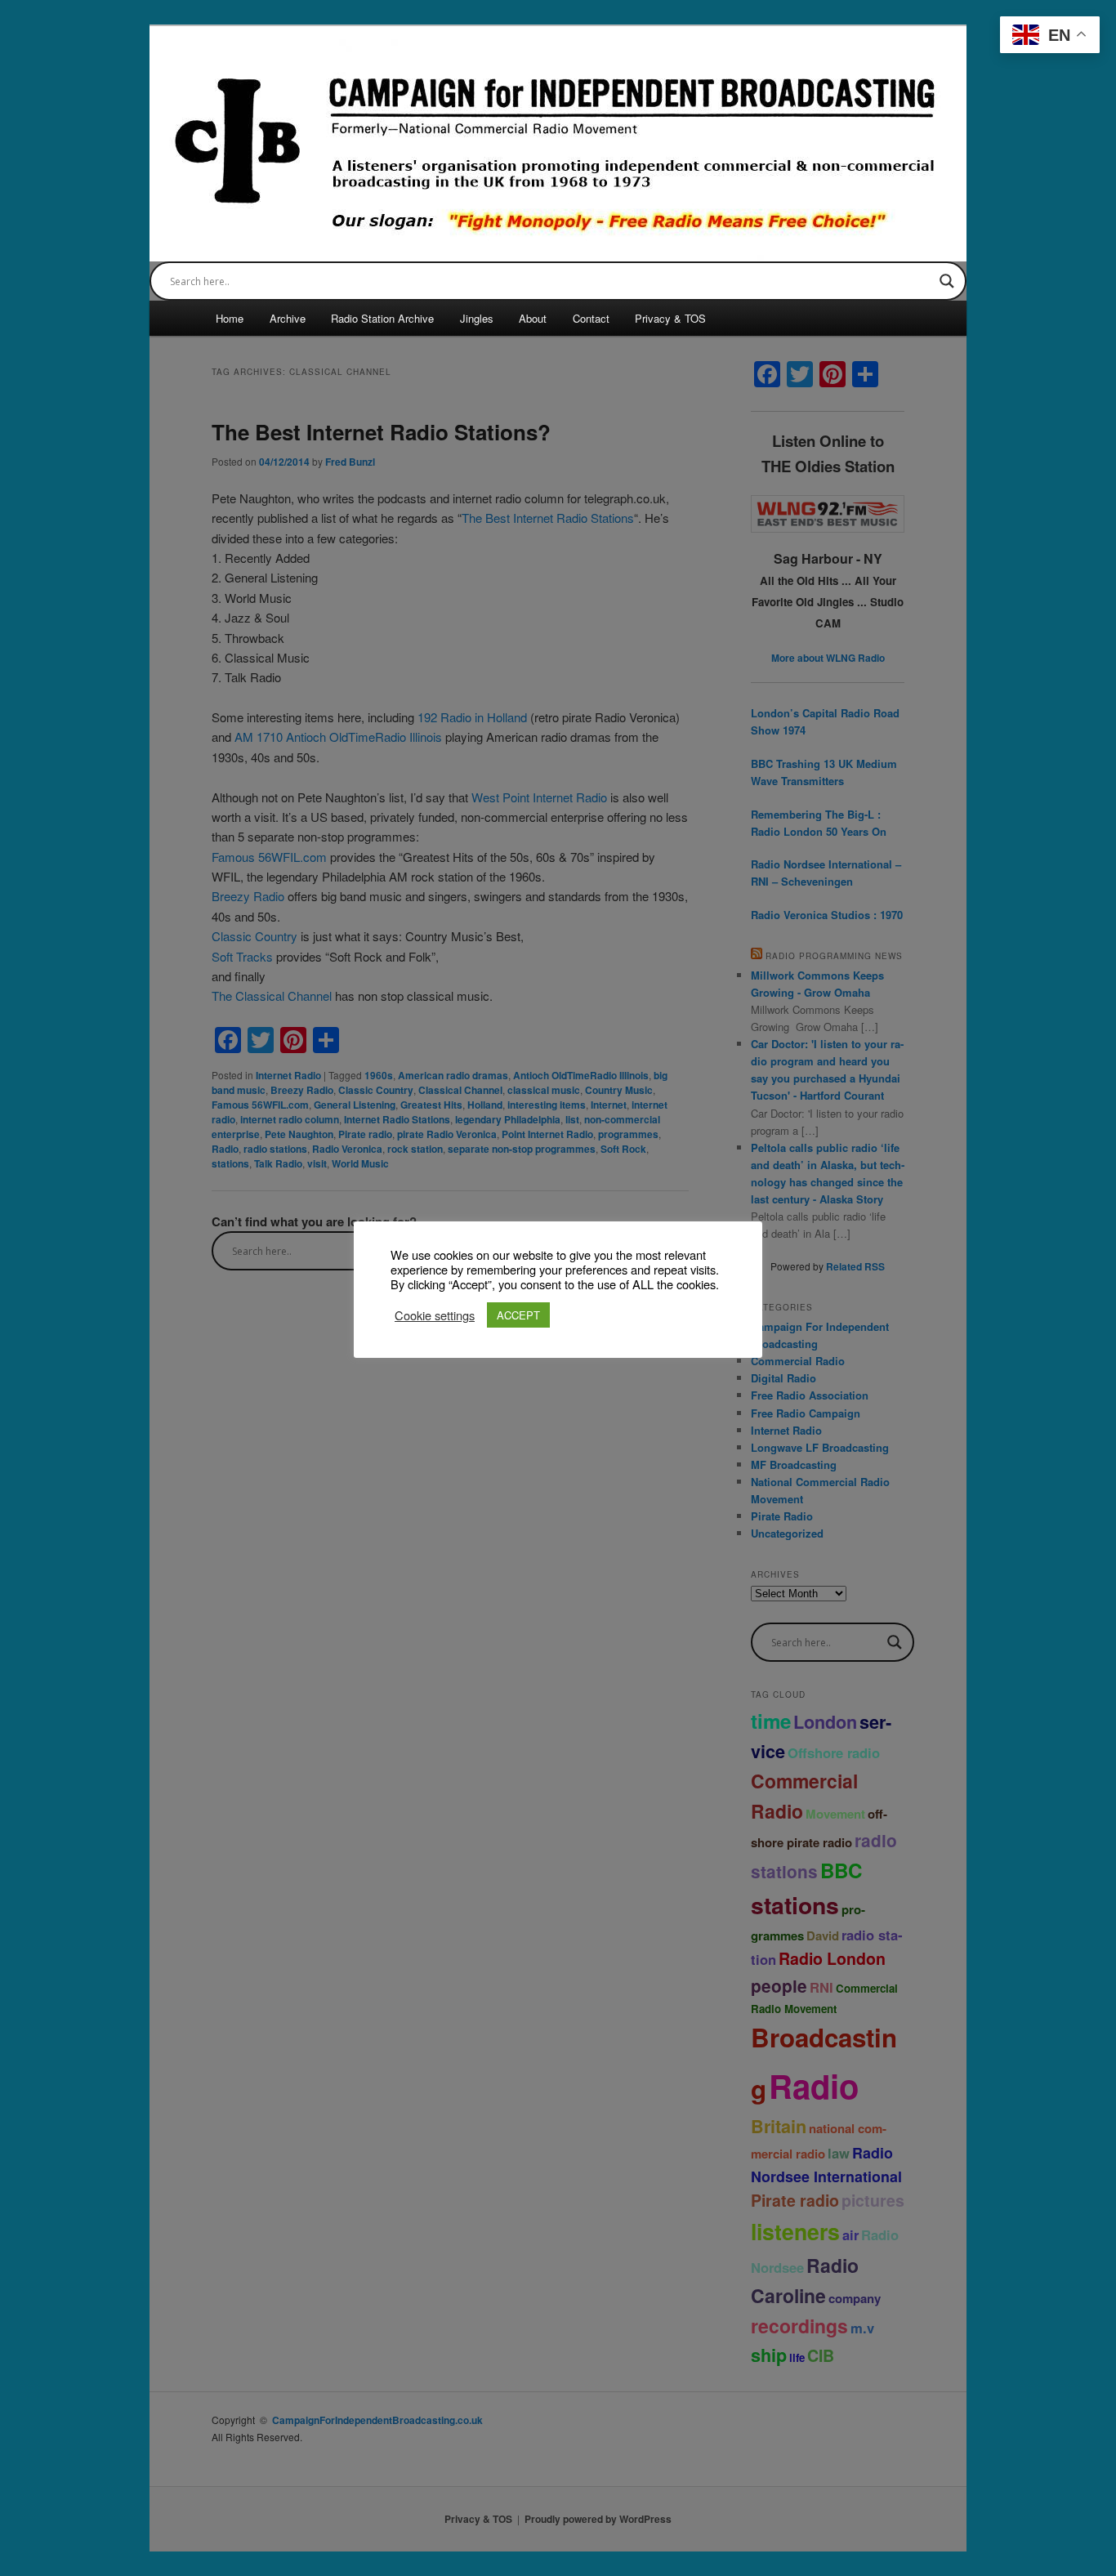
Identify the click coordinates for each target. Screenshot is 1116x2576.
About (533, 318)
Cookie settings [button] (435, 1315)
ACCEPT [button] (518, 1315)
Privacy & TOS (670, 318)
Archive (288, 318)
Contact (591, 318)
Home (230, 318)
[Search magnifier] (947, 281)
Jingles (477, 318)
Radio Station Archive (382, 318)
